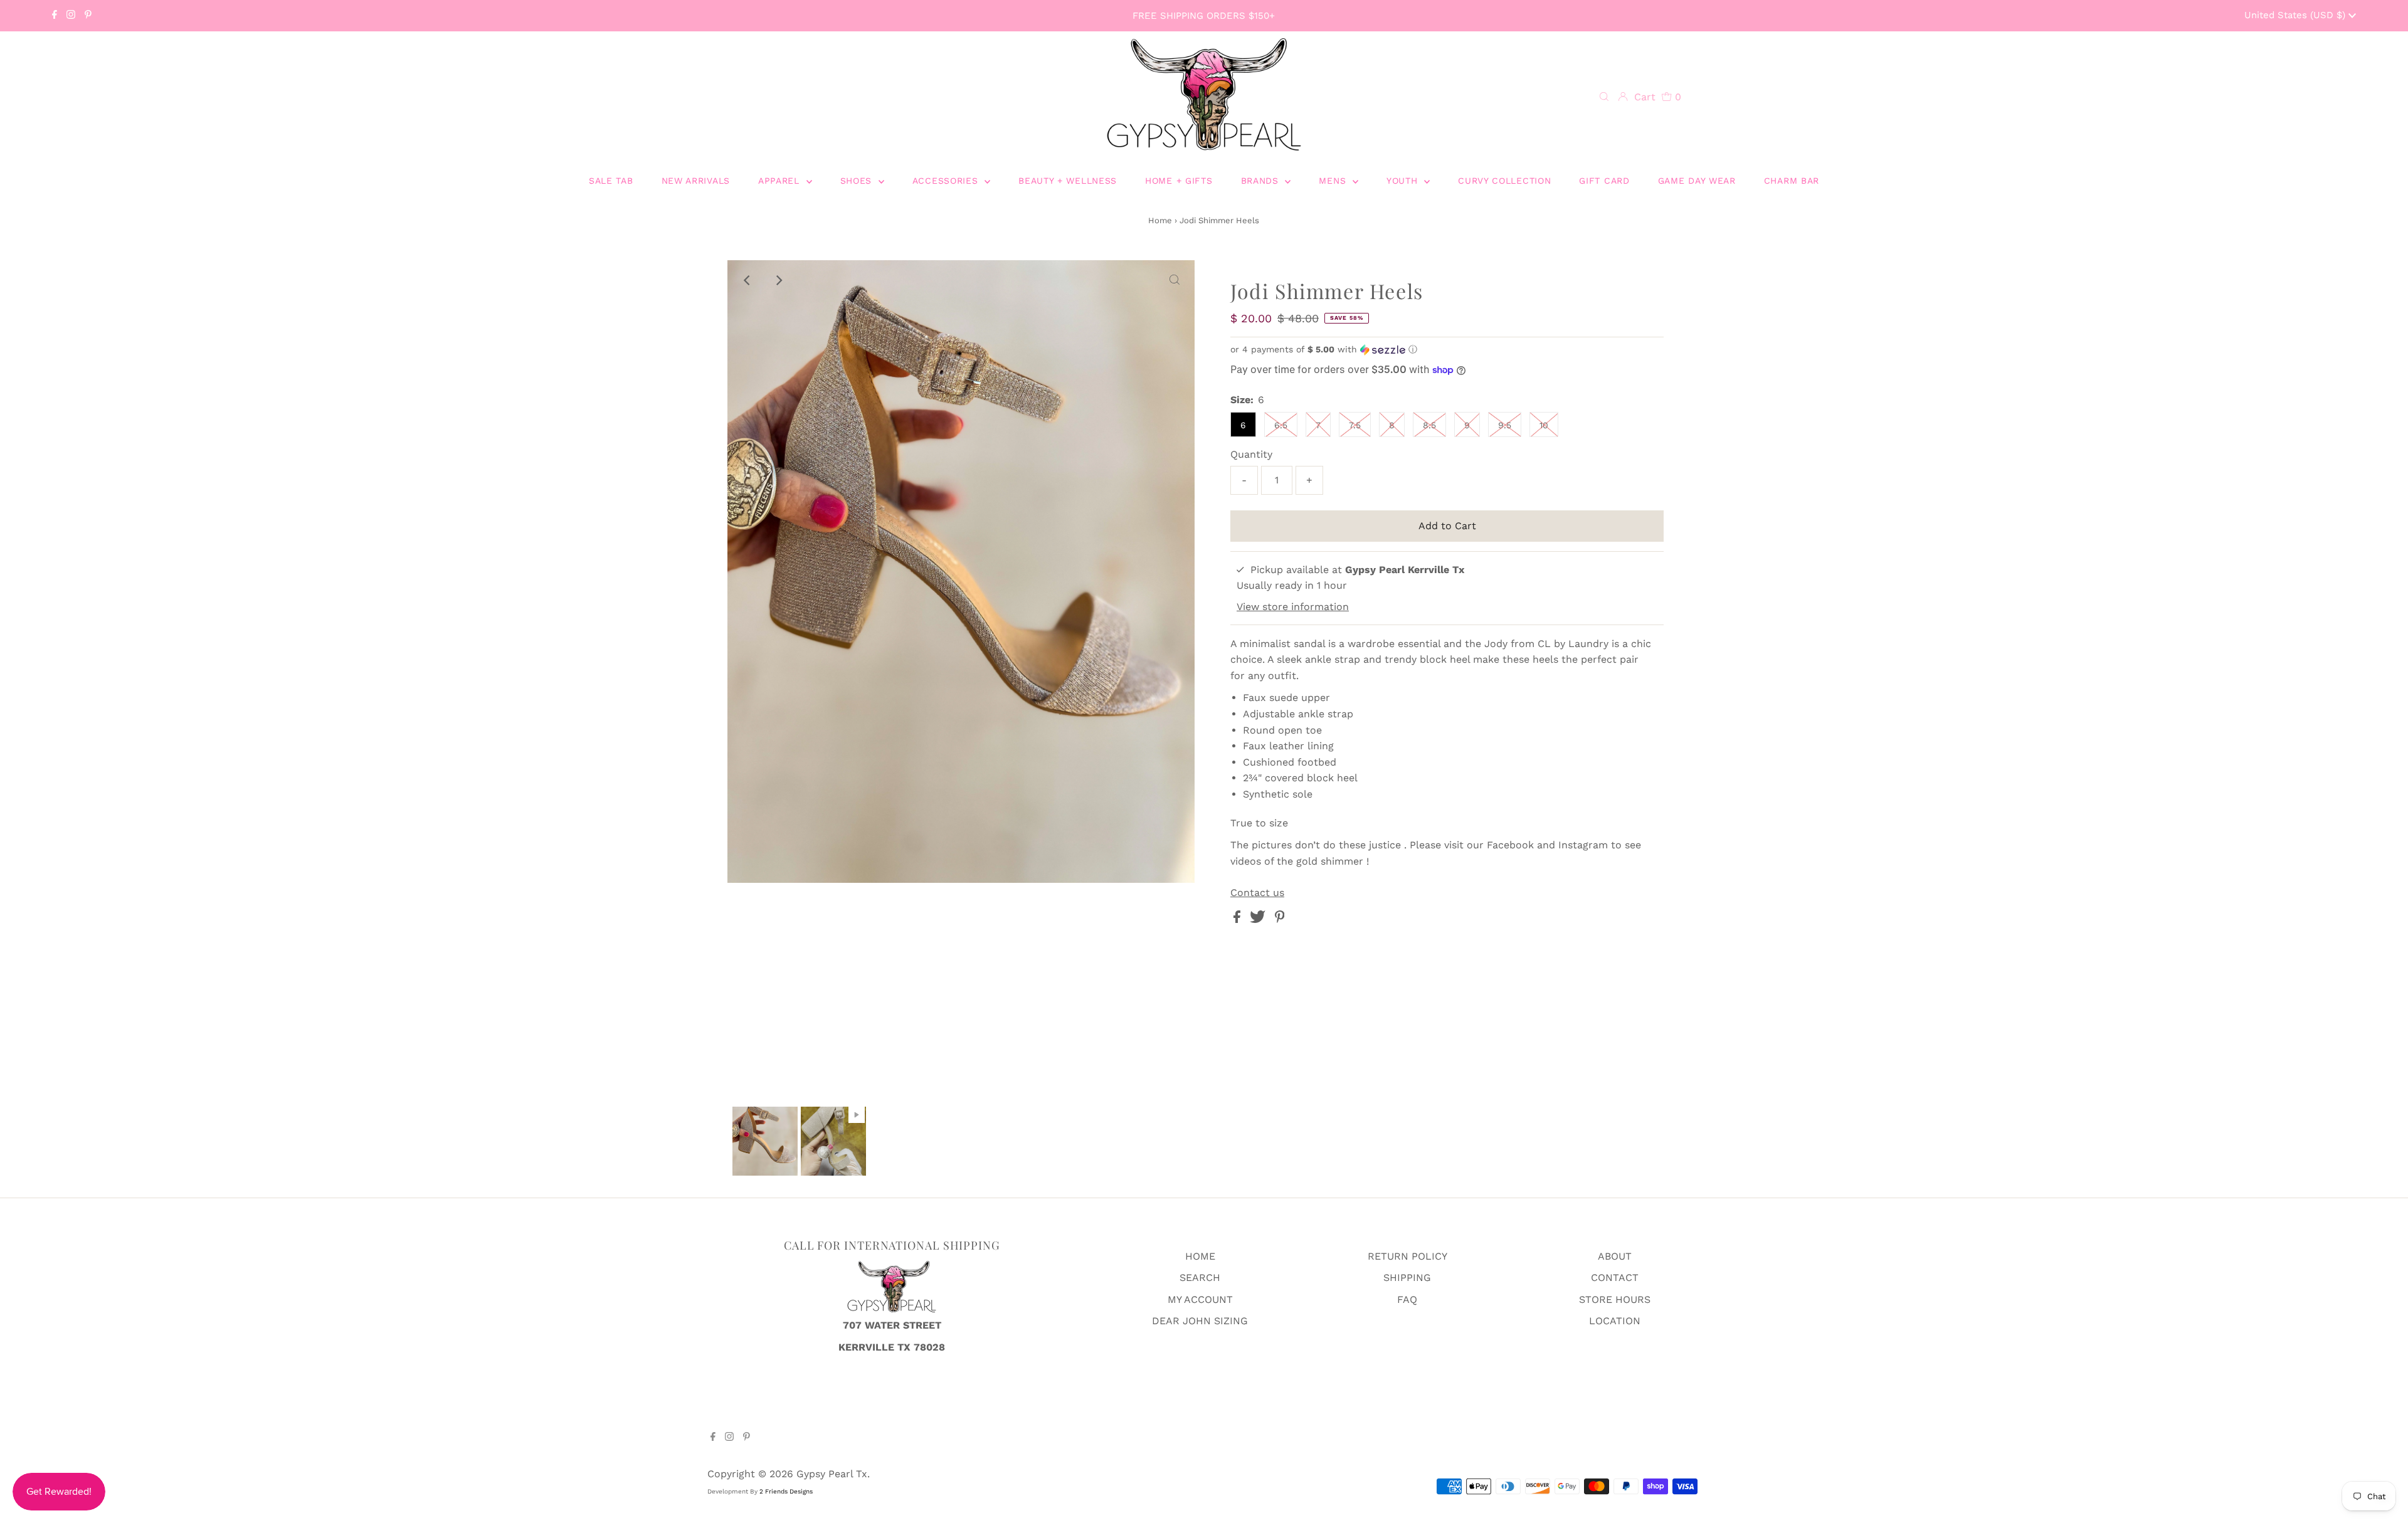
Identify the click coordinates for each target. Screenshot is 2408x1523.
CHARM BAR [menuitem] (1792, 181)
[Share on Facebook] (1238, 920)
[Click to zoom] (1175, 280)
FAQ (1407, 1299)
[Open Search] (1604, 97)
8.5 (1429, 425)
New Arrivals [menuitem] (696, 181)
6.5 (1281, 425)
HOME (1200, 1256)
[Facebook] (55, 16)
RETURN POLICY (1407, 1256)
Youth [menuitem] (1404, 181)
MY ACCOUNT (1200, 1299)
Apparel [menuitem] (781, 181)
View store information (1293, 607)
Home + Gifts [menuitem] (1179, 181)
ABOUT (1615, 1256)
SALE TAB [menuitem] (611, 181)
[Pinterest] (88, 16)
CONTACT (1615, 1278)
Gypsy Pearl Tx (832, 1474)
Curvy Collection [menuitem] (1504, 181)
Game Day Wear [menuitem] (1697, 181)
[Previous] (747, 280)
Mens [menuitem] (1334, 181)
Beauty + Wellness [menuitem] (1068, 181)
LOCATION (1615, 1321)
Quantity (1251, 454)
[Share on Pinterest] (1280, 920)
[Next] (778, 280)
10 (1544, 425)
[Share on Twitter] (1259, 920)
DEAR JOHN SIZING (1200, 1321)
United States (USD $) (2296, 15)
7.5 (1355, 425)
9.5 (1505, 425)
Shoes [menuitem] (858, 181)
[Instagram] (71, 16)
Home (1160, 220)
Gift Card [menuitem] (1604, 181)
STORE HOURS (1615, 1299)
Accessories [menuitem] (947, 181)
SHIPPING (1407, 1278)
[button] (1447, 350)
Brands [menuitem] (1262, 181)
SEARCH (1200, 1278)
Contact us (1257, 893)
